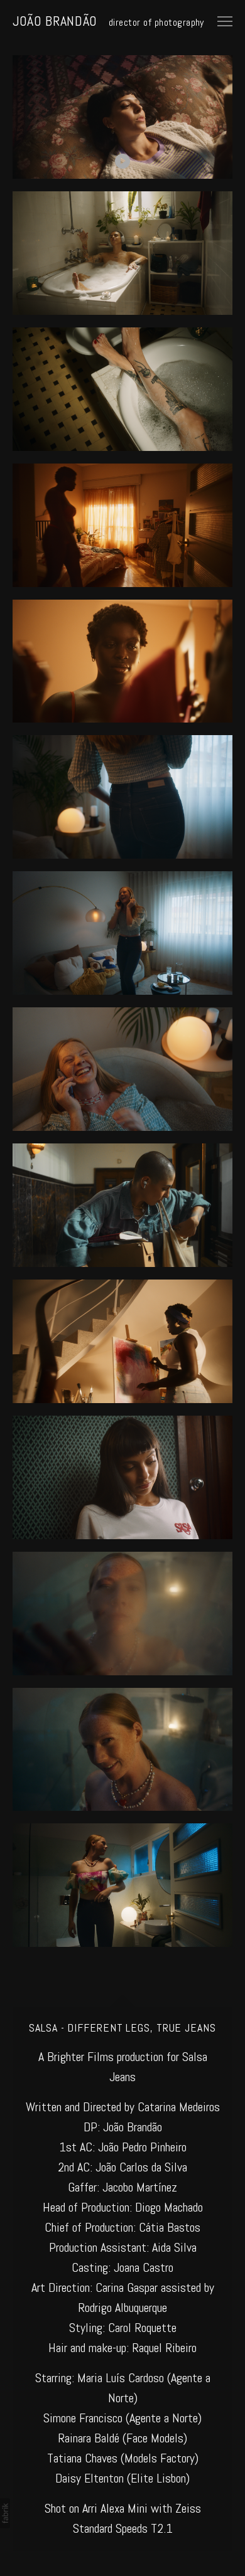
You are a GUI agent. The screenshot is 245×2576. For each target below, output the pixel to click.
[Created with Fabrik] (5, 2513)
